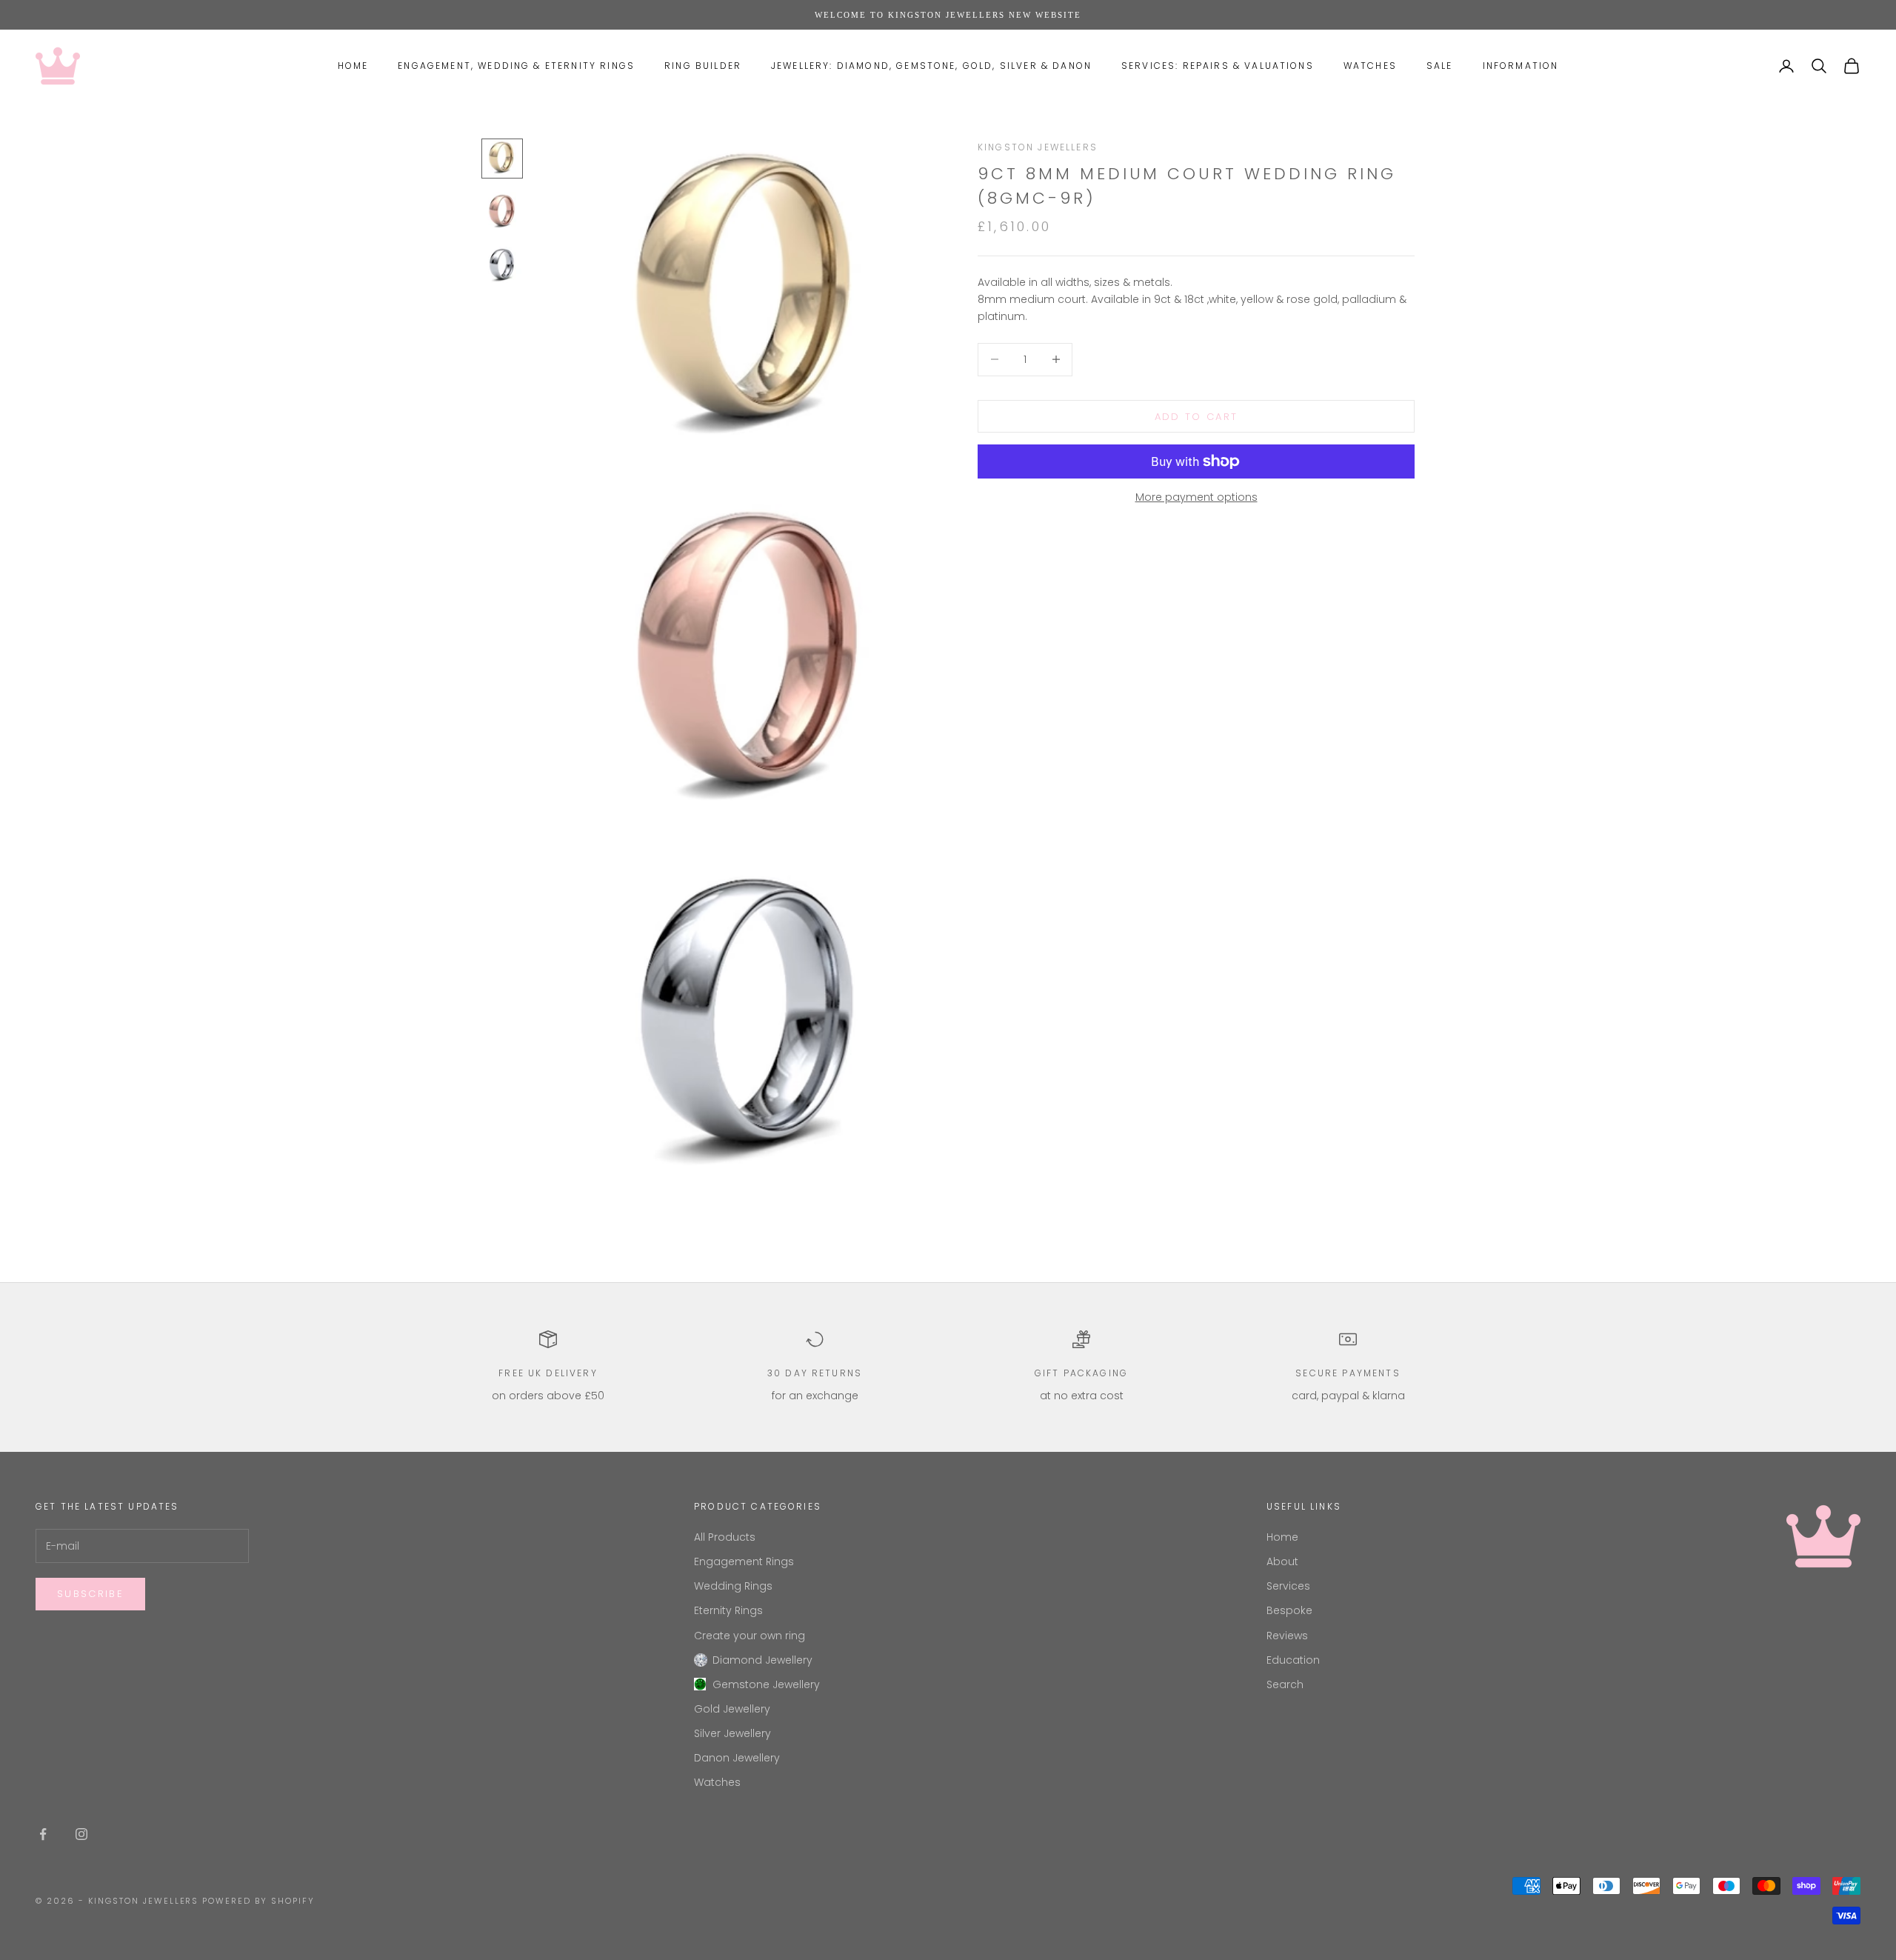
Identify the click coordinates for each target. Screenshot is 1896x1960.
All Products (725, 1537)
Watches (1370, 66)
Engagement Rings (744, 1561)
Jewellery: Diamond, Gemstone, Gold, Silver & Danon (931, 66)
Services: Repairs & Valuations (1218, 66)
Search (1285, 1684)
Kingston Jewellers (1038, 147)
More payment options (1196, 497)
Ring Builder (703, 66)
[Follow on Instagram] (81, 1834)
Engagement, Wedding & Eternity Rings (516, 66)
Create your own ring (750, 1636)
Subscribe (90, 1594)
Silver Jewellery (732, 1733)
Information (1521, 66)
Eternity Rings (728, 1610)
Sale (1440, 66)
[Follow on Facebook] (43, 1834)
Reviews (1287, 1636)
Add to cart (1196, 416)
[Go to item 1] (502, 159)
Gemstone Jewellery (766, 1684)
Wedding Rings (733, 1586)
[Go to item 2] (502, 212)
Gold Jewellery (732, 1709)
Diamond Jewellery (762, 1660)
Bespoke (1289, 1610)
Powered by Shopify (258, 1901)
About (1282, 1561)
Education (1293, 1660)
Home (353, 66)
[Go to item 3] (502, 265)
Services (1288, 1586)
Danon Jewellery (737, 1758)
